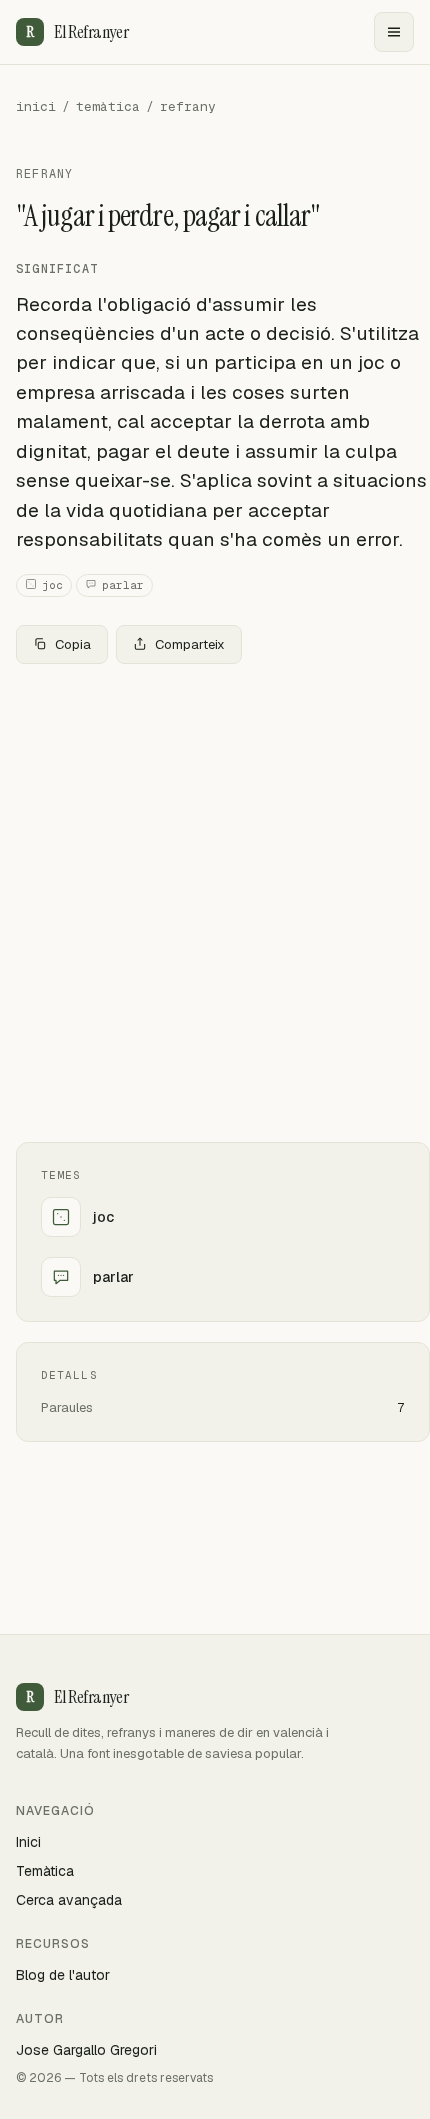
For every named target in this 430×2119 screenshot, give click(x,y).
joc (52, 585)
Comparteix (190, 644)
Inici (28, 1842)
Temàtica (45, 1871)
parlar (123, 585)
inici (36, 106)
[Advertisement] (215, 903)
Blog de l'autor (63, 1975)
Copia (73, 644)
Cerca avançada (69, 1900)
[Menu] (394, 32)
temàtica (108, 106)
